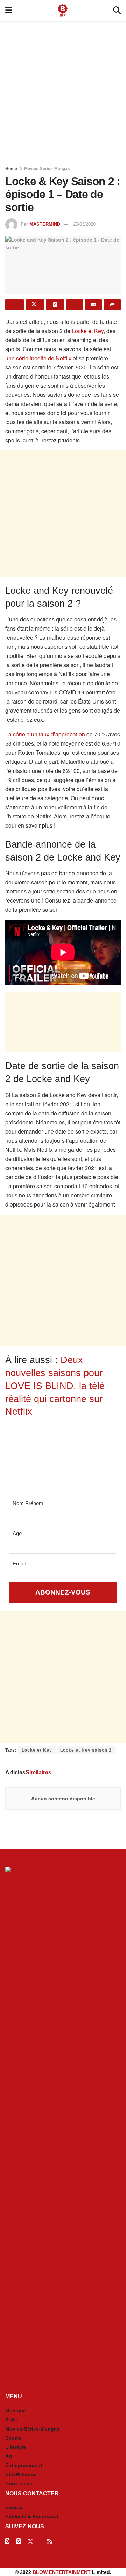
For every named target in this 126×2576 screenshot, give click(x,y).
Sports (13, 2438)
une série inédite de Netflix (38, 358)
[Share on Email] (93, 305)
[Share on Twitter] (35, 305)
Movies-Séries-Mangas (47, 169)
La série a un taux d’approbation (45, 734)
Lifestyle (16, 2447)
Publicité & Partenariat (32, 2516)
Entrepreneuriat (24, 2465)
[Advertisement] (63, 91)
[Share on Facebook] (15, 305)
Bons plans (19, 2483)
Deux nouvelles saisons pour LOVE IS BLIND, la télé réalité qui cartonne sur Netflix (55, 1386)
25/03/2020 (84, 224)
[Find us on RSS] (50, 2541)
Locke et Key (88, 331)
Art (9, 2456)
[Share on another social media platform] (112, 305)
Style (11, 2420)
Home (11, 169)
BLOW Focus (21, 2474)
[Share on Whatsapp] (55, 305)
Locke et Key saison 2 (86, 1750)
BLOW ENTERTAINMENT (62, 2572)
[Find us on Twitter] (30, 2541)
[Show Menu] (9, 11)
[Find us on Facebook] (7, 2541)
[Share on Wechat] (75, 305)
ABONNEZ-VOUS (63, 1592)
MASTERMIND (45, 224)
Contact (15, 2507)
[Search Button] (117, 11)
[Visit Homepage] (63, 11)
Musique (16, 2411)
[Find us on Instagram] (19, 2541)
